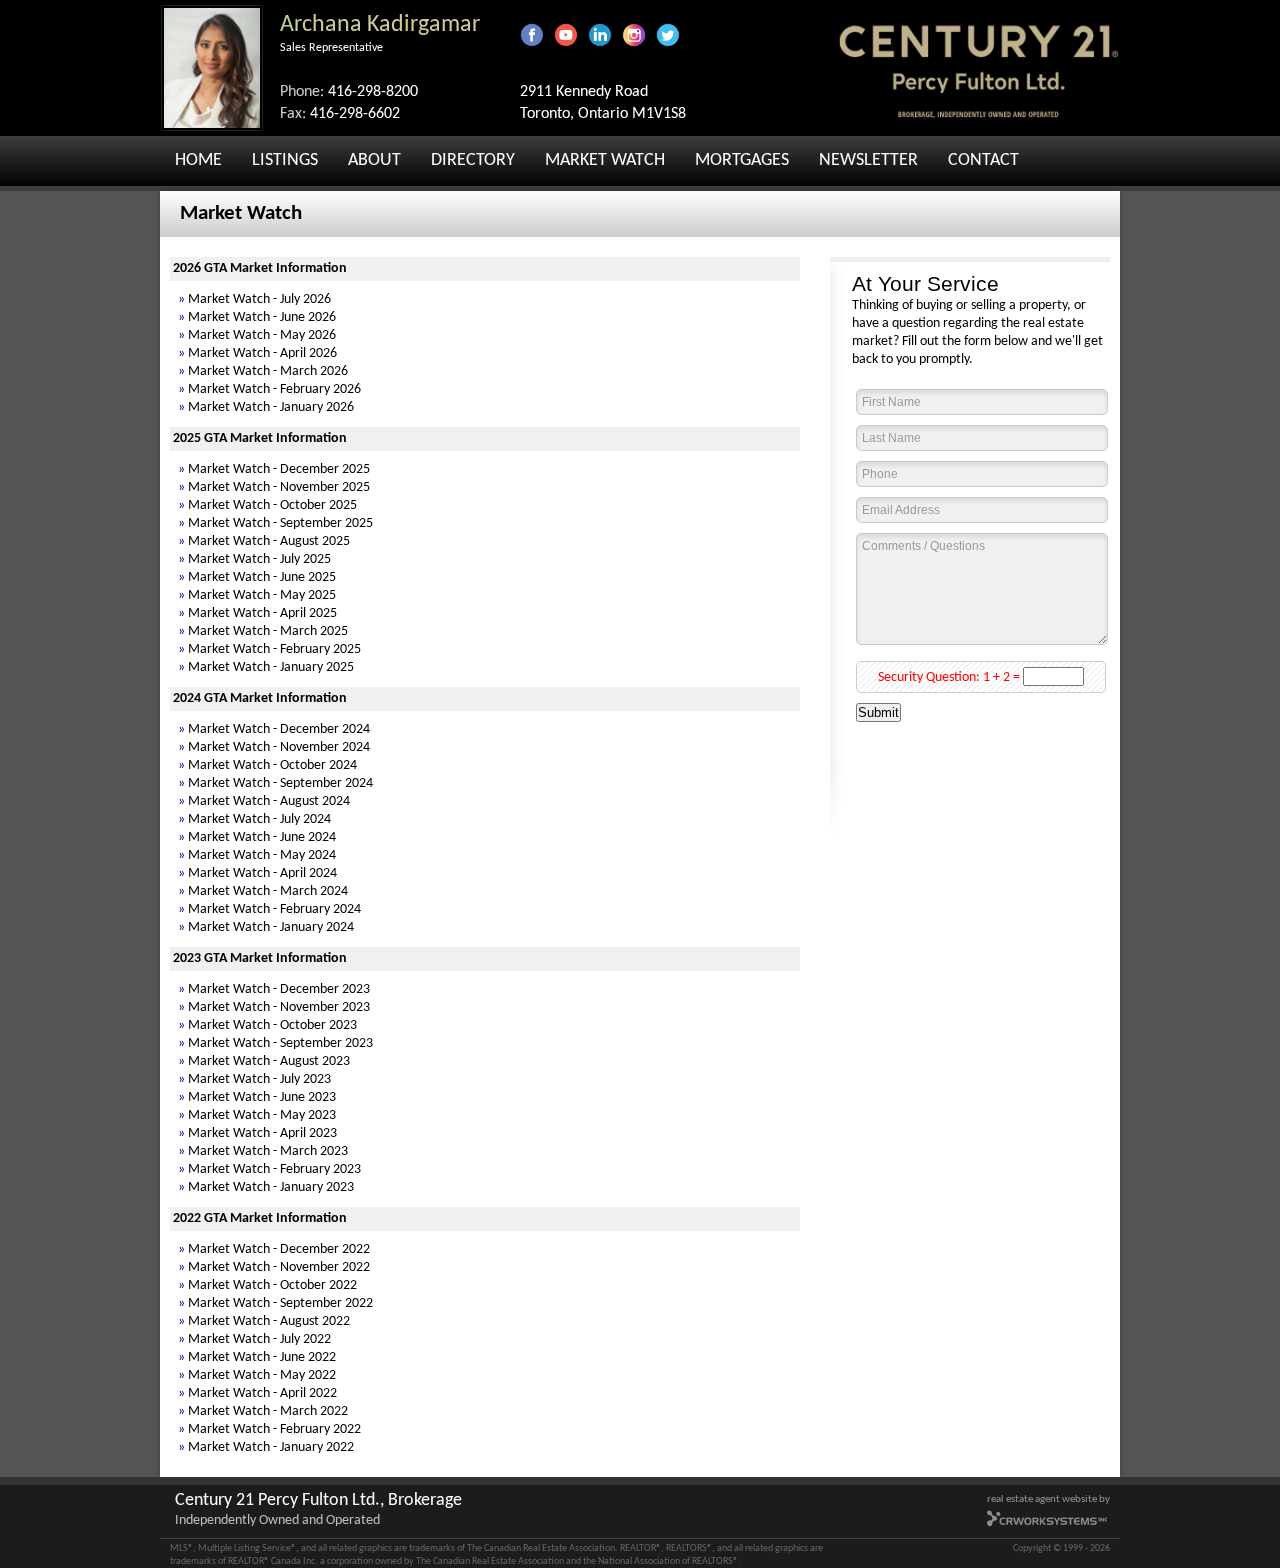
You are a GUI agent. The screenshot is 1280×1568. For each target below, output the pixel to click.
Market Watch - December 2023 (279, 989)
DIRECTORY (473, 160)
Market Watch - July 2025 (259, 559)
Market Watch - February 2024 (274, 909)
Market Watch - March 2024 (268, 891)
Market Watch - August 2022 (269, 1321)
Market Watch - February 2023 (274, 1169)
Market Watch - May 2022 (262, 1375)
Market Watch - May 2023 (262, 1115)
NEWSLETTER (868, 160)
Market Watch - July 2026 (259, 299)
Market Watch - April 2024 (262, 873)
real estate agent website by (1048, 1499)
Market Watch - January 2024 (271, 927)
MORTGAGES (742, 160)
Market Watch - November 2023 (279, 1007)
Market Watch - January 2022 (271, 1447)
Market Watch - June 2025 (262, 577)
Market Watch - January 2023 (271, 1187)
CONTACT (983, 160)
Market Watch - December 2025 (279, 469)
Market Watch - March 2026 (268, 371)
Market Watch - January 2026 (271, 407)
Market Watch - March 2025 (268, 631)
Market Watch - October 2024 (272, 765)
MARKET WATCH (605, 160)
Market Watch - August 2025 (269, 541)
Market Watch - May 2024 (262, 855)
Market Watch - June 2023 (262, 1097)
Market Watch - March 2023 (268, 1151)
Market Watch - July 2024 (259, 819)
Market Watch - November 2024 (279, 747)
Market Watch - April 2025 (262, 613)
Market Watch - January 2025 (271, 667)
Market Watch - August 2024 (269, 801)
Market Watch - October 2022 (272, 1285)
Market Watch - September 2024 (280, 783)
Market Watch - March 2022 (268, 1411)
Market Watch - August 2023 (269, 1061)
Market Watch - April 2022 (262, 1393)
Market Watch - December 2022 (279, 1249)
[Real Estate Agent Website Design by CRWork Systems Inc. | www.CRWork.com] (1047, 1524)
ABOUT (374, 160)
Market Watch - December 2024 (279, 729)
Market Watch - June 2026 (262, 317)
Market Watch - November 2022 (279, 1267)
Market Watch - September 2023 (280, 1043)
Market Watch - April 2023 (262, 1133)
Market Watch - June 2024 (262, 837)
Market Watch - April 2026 (262, 353)
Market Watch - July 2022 (259, 1339)
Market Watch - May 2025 (262, 595)
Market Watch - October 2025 (272, 505)
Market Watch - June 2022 (262, 1357)
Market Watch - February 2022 (274, 1429)
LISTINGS (285, 160)
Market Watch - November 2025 (279, 487)
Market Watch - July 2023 (259, 1079)
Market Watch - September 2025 (280, 523)
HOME (198, 160)
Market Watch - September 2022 (280, 1303)
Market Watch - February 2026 (274, 389)
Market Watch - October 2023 (272, 1025)
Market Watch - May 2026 (262, 335)
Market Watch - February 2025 (274, 649)
